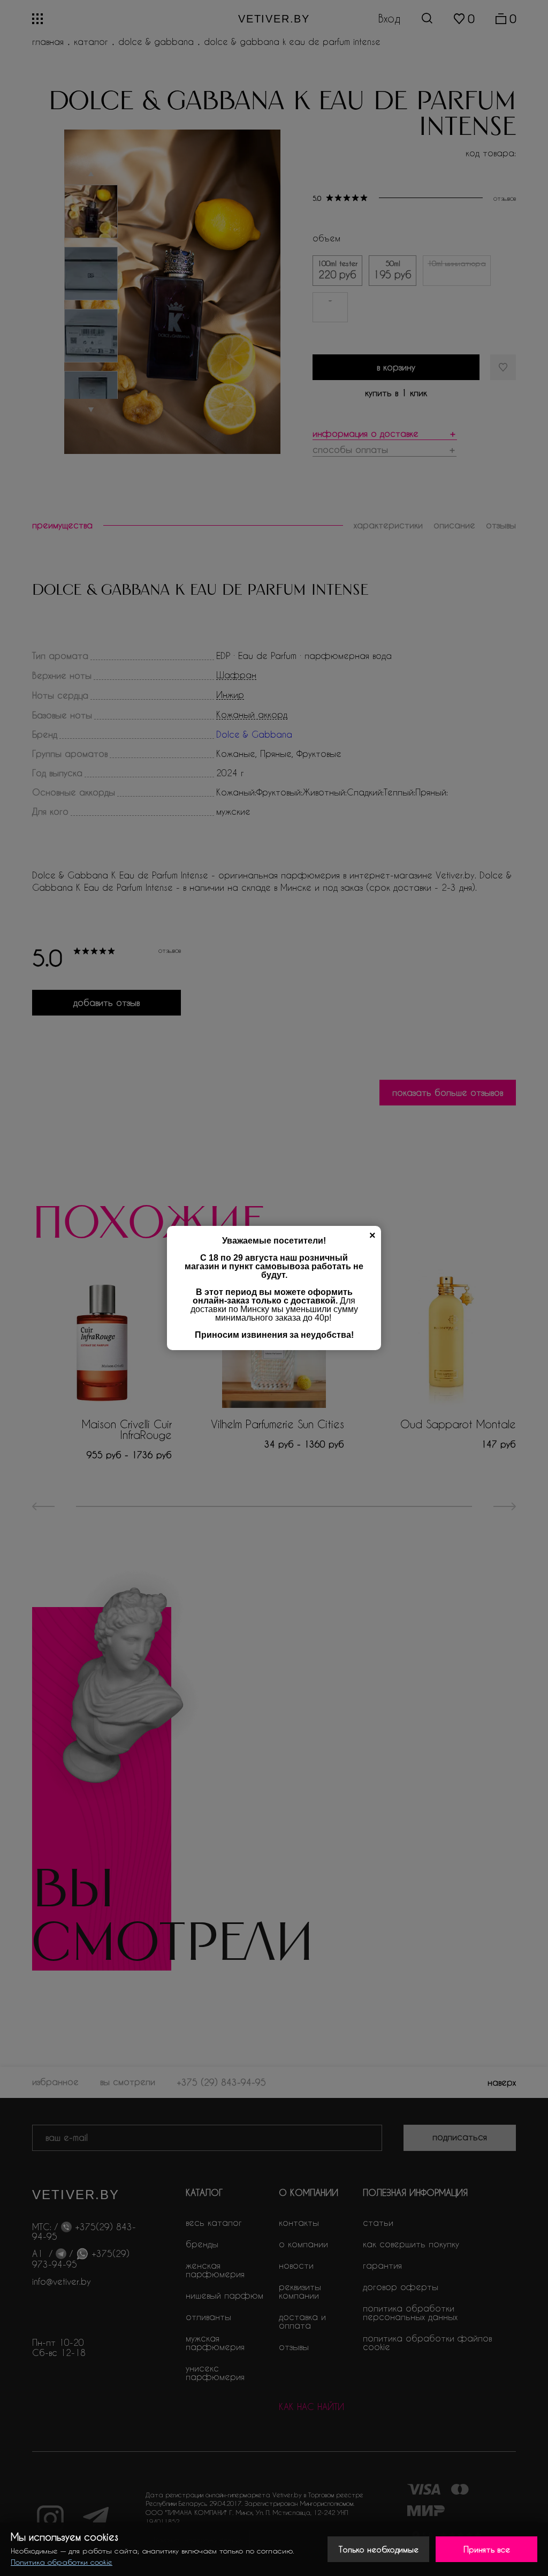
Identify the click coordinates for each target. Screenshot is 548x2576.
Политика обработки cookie (62, 2562)
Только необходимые (379, 2549)
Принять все (487, 2549)
